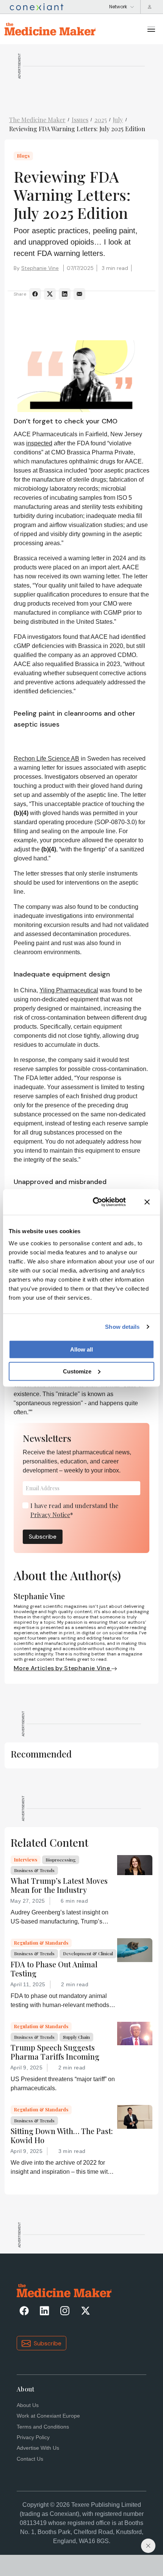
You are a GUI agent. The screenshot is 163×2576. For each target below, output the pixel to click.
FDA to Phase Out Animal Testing (54, 1969)
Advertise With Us (38, 2448)
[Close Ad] (148, 2546)
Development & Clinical (88, 1953)
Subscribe (43, 1537)
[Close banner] (147, 1202)
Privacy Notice (50, 1515)
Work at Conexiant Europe (48, 2416)
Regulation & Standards (41, 1943)
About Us (28, 2405)
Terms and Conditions (43, 2427)
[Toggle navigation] (151, 29)
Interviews (26, 1860)
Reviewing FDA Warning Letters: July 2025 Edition (77, 129)
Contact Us (30, 2459)
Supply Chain (76, 2037)
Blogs (23, 156)
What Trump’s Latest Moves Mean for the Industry (59, 1885)
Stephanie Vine (40, 268)
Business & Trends (34, 1870)
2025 (101, 120)
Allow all (81, 1349)
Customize (77, 1371)
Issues (80, 120)
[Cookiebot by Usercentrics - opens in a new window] (95, 1202)
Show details (122, 1327)
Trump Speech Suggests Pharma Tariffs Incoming (55, 2052)
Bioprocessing (61, 1860)
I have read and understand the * (74, 1510)
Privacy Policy (33, 2437)
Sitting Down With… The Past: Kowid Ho (62, 2136)
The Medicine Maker (37, 120)
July (118, 120)
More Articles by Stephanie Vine (63, 1668)
